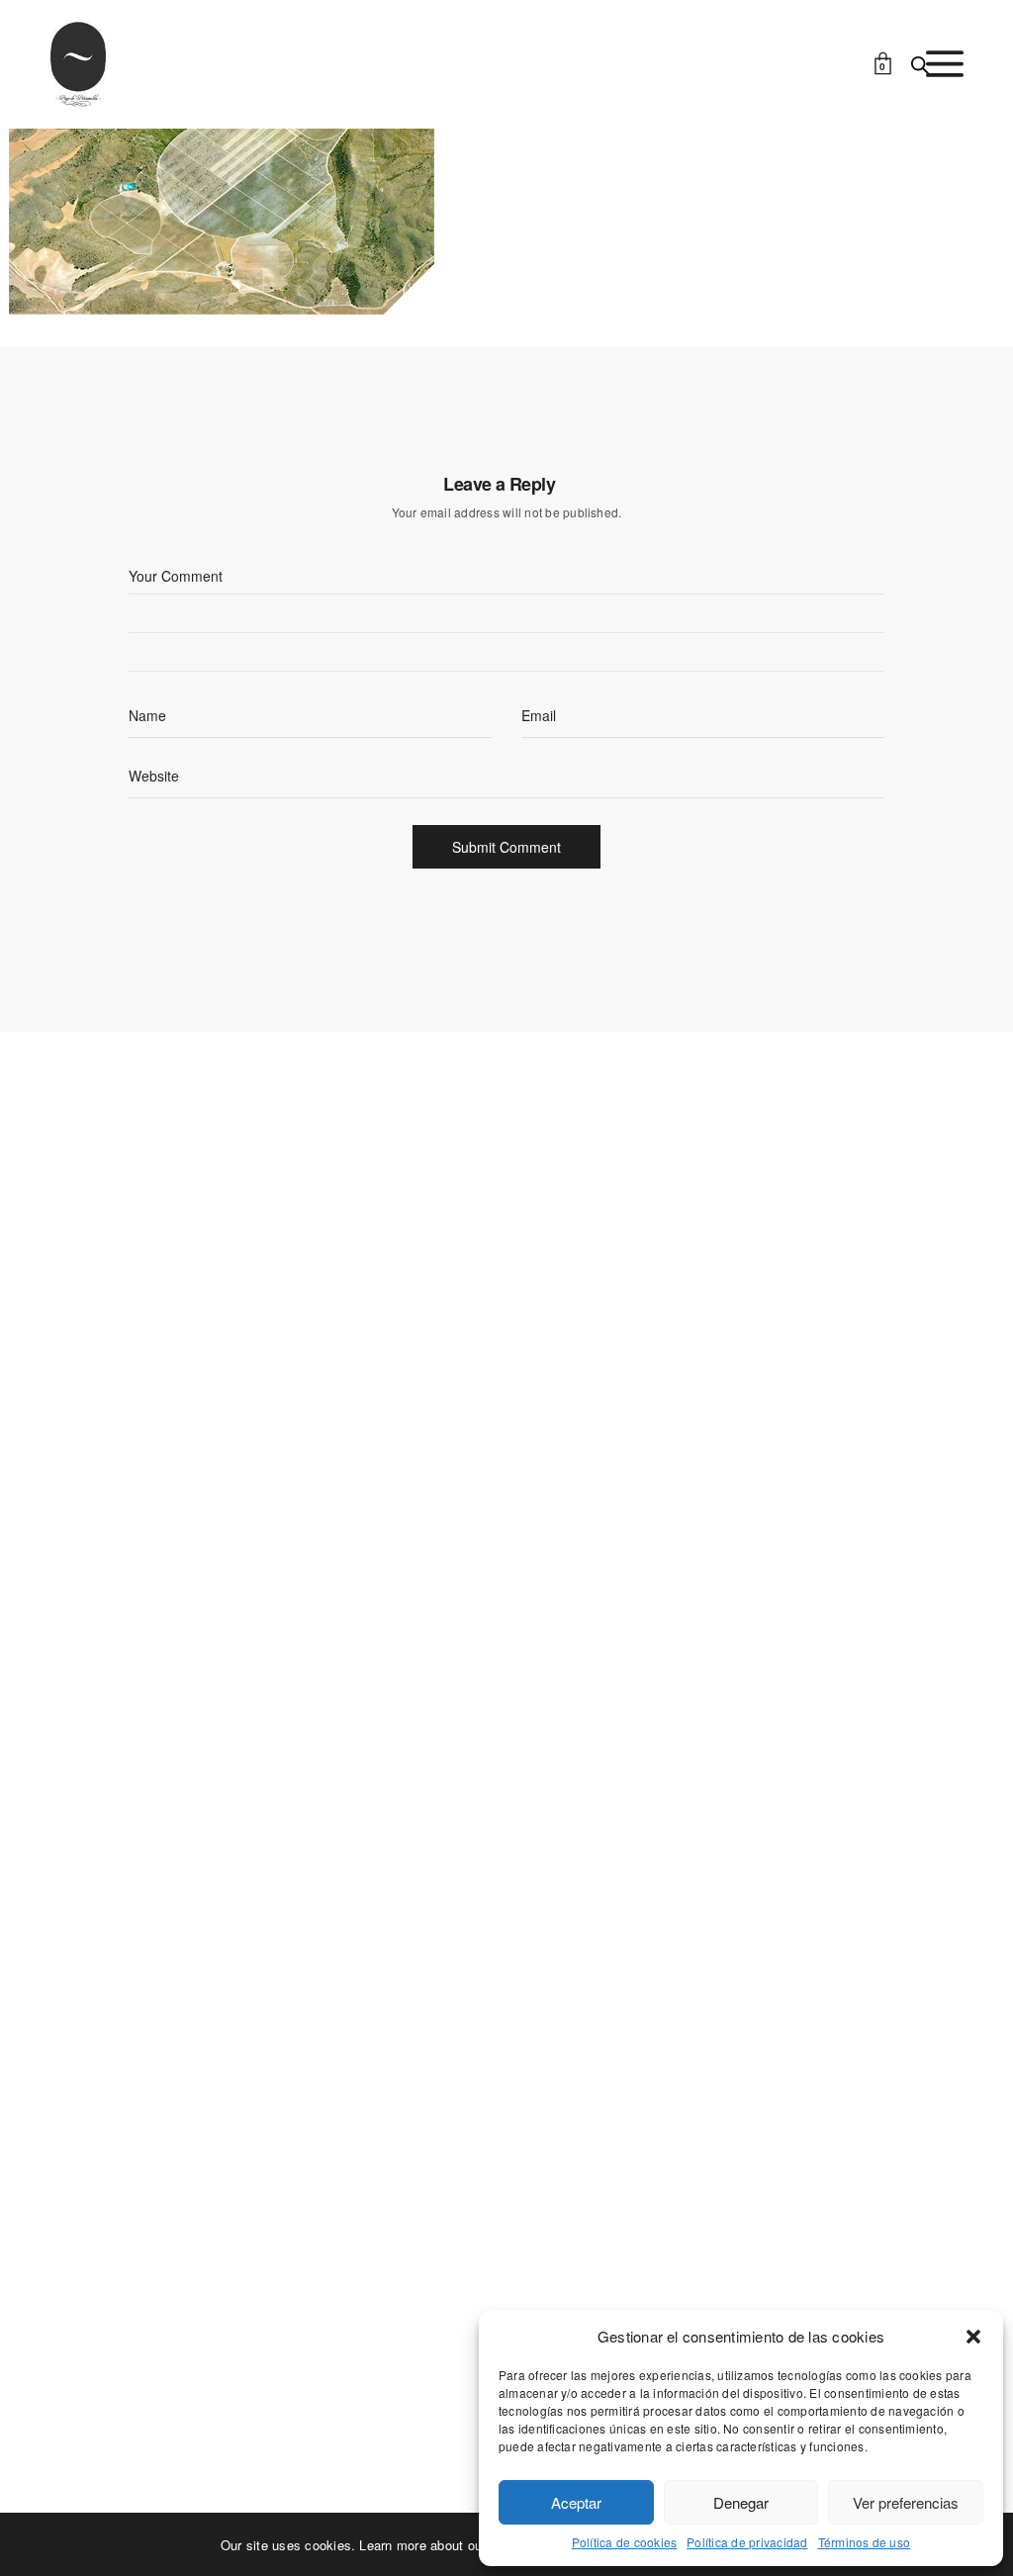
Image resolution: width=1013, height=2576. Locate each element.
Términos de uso (865, 2542)
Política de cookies (625, 2542)
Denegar (741, 2502)
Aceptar (576, 2502)
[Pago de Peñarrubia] (78, 64)
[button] (973, 2337)
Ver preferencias (906, 2502)
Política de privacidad (747, 2542)
